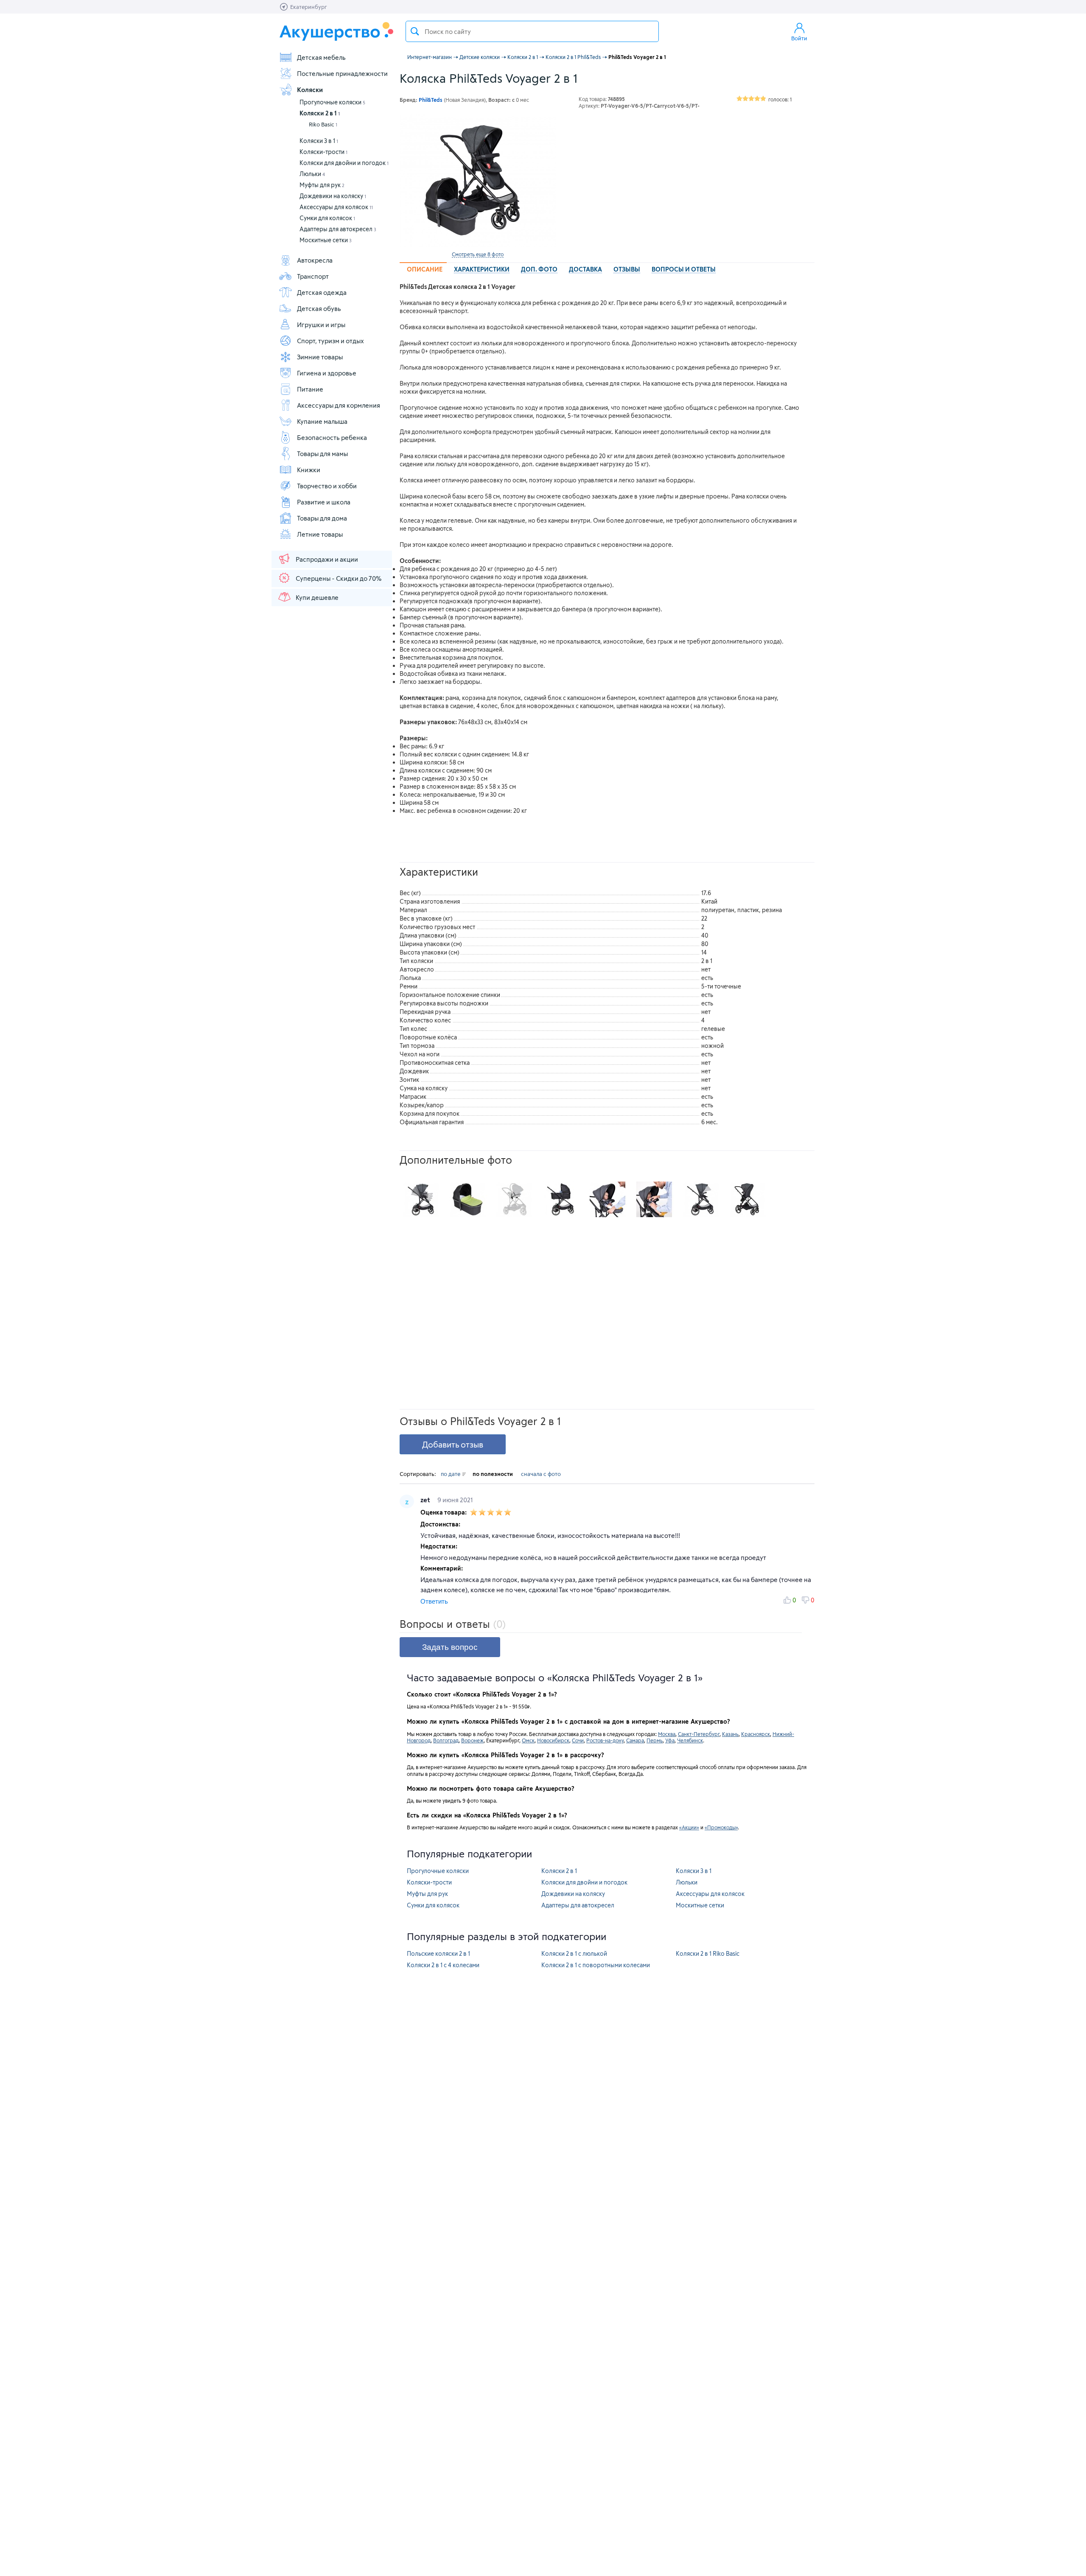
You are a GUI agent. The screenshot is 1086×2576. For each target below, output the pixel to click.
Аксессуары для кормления (339, 405)
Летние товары (320, 534)
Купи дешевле (317, 597)
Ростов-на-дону (605, 1740)
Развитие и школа (324, 502)
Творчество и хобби (327, 486)
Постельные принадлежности (342, 73)
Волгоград (446, 1740)
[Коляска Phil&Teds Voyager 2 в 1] (478, 181)
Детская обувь (319, 308)
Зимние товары (320, 357)
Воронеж (472, 1740)
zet (426, 1500)
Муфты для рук (322, 185)
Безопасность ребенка (332, 437)
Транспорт (313, 276)
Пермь (655, 1740)
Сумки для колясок (327, 218)
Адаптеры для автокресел (338, 229)
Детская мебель (321, 57)
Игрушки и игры (321, 325)
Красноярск (756, 1734)
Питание (310, 389)
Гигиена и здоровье (327, 373)
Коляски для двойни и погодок (344, 163)
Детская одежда (322, 292)
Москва (667, 1734)
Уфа (670, 1740)
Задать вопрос (450, 1647)
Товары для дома (322, 518)
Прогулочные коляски (332, 102)
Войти (799, 38)
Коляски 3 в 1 (319, 141)
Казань (730, 1734)
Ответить (434, 1601)
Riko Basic (323, 124)
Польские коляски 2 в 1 (438, 1953)
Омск (528, 1740)
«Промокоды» (721, 1827)
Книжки (309, 470)
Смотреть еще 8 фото (478, 254)
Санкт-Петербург (699, 1734)
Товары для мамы (322, 454)
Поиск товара (415, 31)
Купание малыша (322, 421)
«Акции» (689, 1827)
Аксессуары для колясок (336, 207)
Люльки (312, 174)
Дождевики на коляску (333, 196)
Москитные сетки (326, 240)
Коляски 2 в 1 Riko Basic (708, 1953)
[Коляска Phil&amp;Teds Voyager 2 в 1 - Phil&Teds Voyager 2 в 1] (421, 1199)
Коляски (310, 90)
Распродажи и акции (327, 559)
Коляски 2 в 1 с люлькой (574, 1953)
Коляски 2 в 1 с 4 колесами (443, 1965)
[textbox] (532, 31)
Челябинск (690, 1740)
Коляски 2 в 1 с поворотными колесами (596, 1965)
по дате (451, 1474)
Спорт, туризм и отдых (330, 341)
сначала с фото (541, 1474)
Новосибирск (553, 1740)
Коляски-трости (323, 152)
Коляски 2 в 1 (320, 113)
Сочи (578, 1740)
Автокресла (315, 260)
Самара (635, 1740)
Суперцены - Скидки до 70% (339, 578)
